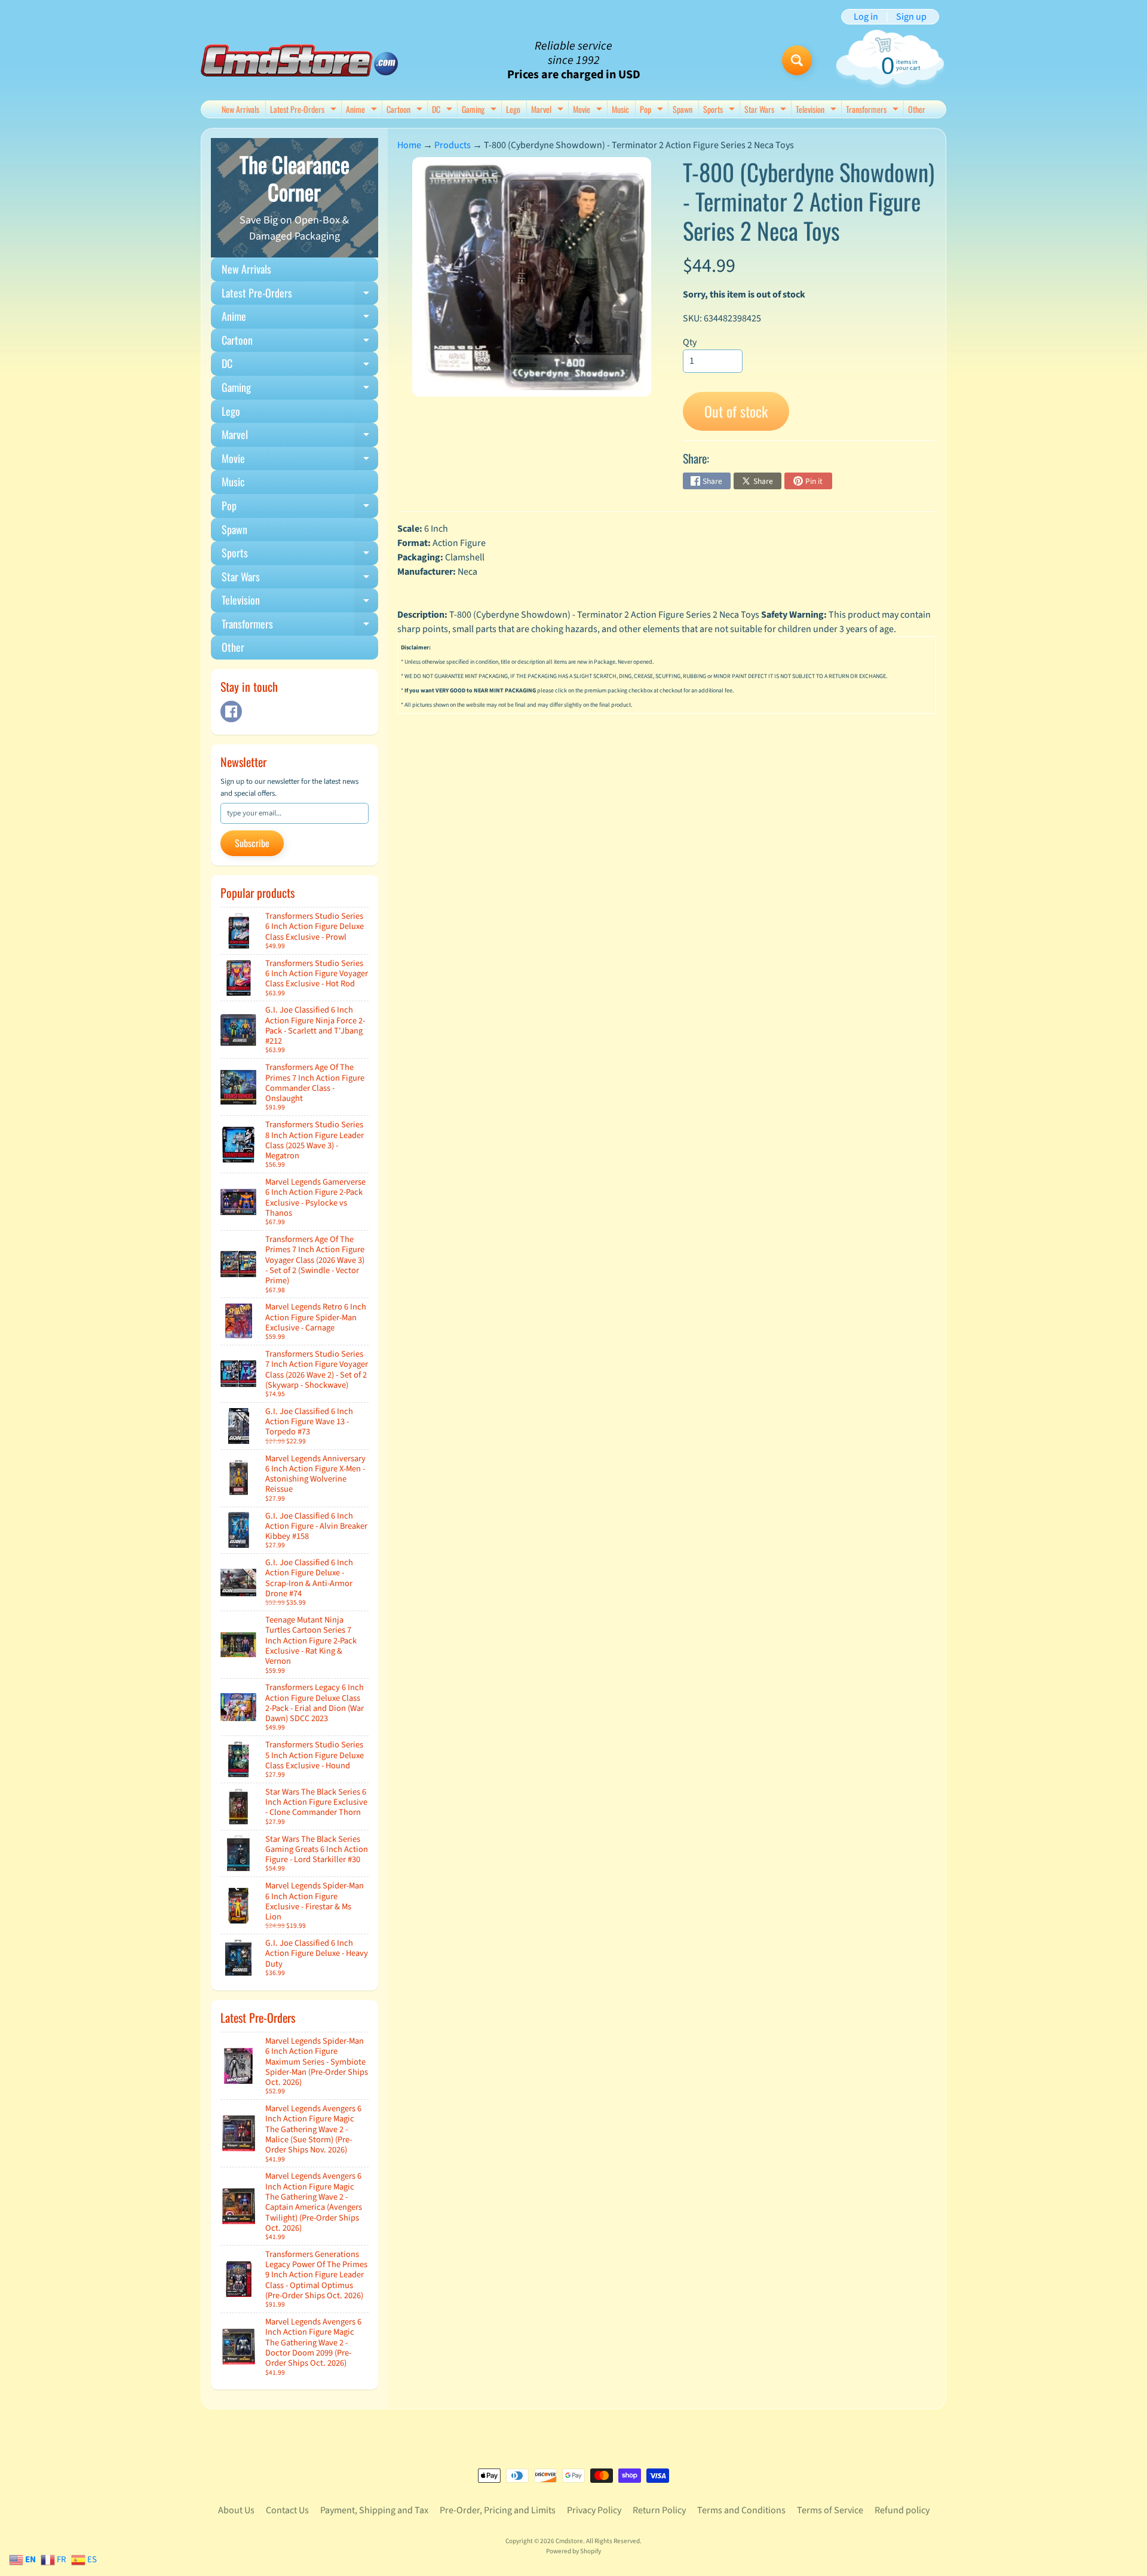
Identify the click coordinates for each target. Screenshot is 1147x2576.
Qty (690, 342)
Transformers (874, 110)
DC (444, 110)
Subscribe (252, 843)
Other (917, 109)
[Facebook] (231, 712)
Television (818, 110)
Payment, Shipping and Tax (374, 2510)
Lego (513, 109)
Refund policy (902, 2510)
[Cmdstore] (299, 61)
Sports (720, 110)
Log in (866, 17)
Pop (653, 110)
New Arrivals (240, 109)
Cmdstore (569, 2541)
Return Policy (659, 2510)
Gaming (481, 110)
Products (453, 145)
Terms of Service (830, 2510)
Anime (363, 110)
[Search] (797, 60)
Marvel (549, 110)
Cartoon (406, 110)
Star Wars (767, 110)
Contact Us (287, 2510)
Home (409, 145)
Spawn (683, 109)
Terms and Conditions (741, 2510)
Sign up (911, 17)
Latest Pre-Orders (305, 110)
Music (620, 109)
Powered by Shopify (573, 2551)
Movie (589, 110)
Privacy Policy (594, 2510)
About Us (236, 2510)
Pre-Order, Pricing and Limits (498, 2510)
